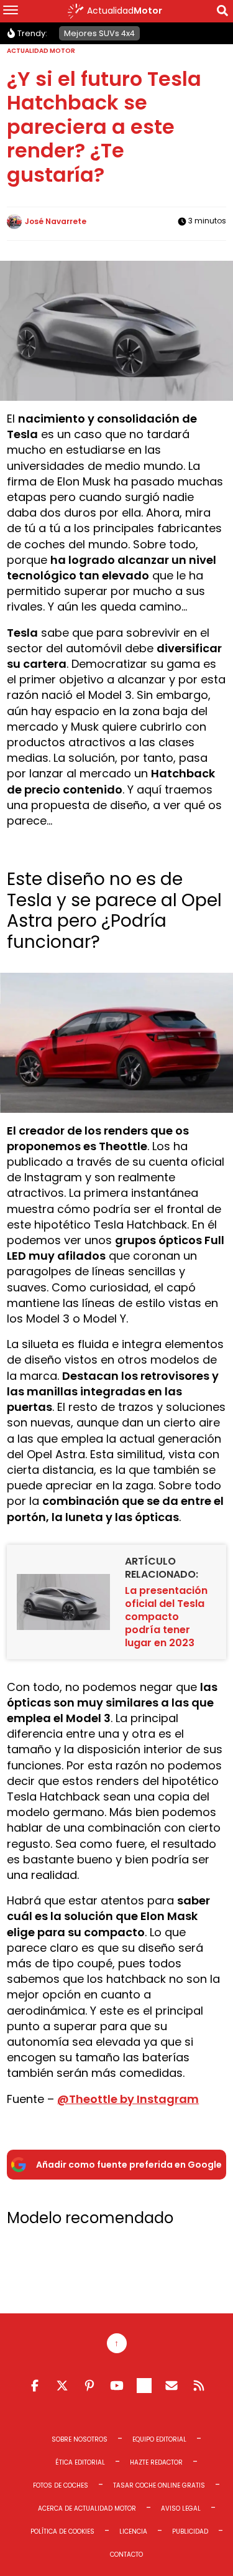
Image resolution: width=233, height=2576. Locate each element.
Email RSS (171, 2386)
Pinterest (89, 2386)
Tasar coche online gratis (159, 2485)
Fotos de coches (61, 2485)
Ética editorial (80, 2462)
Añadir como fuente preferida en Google (129, 2165)
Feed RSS (199, 2386)
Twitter (62, 2386)
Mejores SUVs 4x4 (99, 33)
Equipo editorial (159, 2439)
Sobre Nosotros (80, 2439)
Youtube (117, 2386)
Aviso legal (181, 2508)
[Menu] (11, 11)
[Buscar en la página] (222, 13)
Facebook (35, 2386)
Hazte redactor (156, 2462)
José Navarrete (56, 221)
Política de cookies (62, 2532)
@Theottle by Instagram (128, 2099)
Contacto (126, 2555)
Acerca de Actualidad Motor (87, 2508)
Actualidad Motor (41, 51)
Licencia (133, 2532)
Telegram (144, 2386)
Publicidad (190, 2532)
